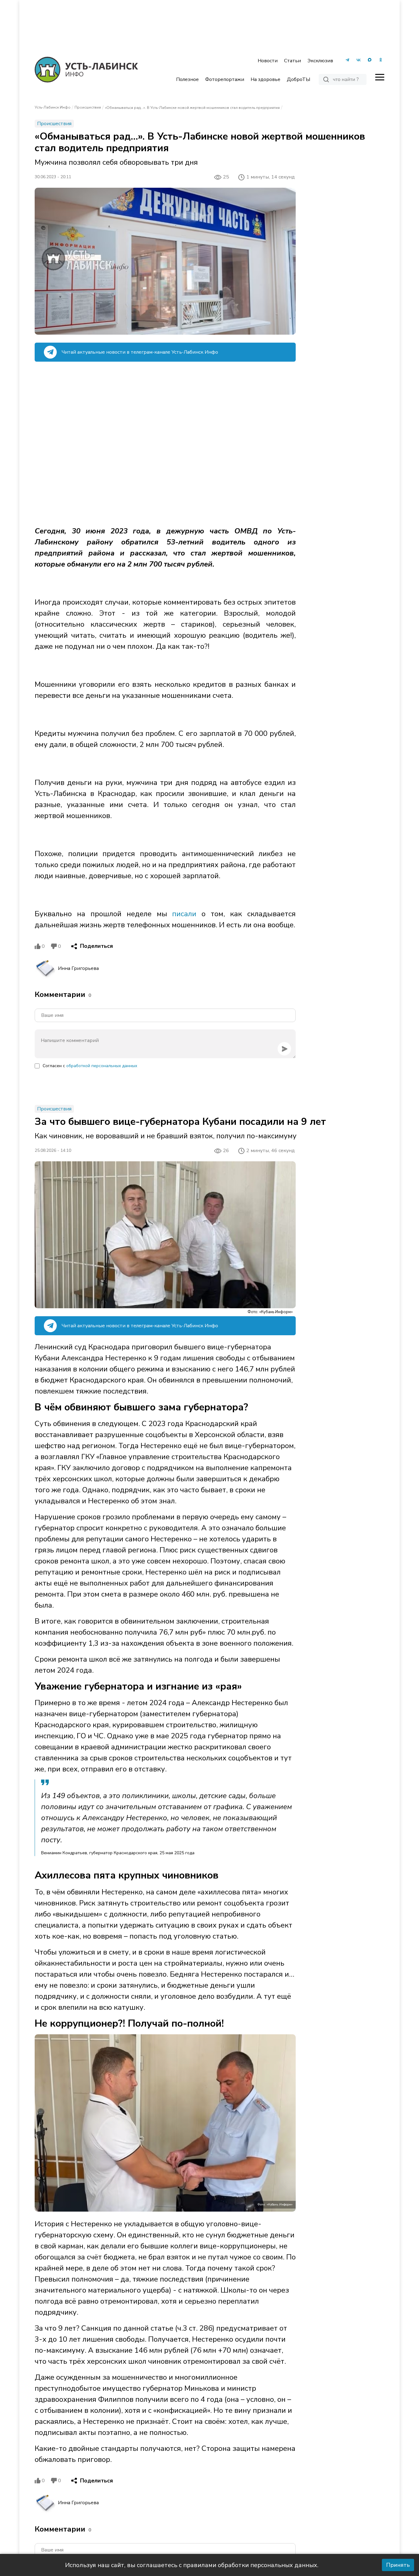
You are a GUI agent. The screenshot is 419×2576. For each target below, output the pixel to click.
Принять (398, 2565)
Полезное (187, 79)
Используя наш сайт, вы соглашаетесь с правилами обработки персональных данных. (192, 2565)
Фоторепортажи (225, 79)
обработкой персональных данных (102, 1066)
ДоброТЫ (298, 79)
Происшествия (88, 107)
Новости (268, 61)
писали (184, 914)
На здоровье (265, 79)
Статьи (292, 61)
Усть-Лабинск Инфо (53, 107)
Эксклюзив (320, 61)
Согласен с (90, 1066)
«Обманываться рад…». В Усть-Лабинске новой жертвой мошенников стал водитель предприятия (192, 108)
